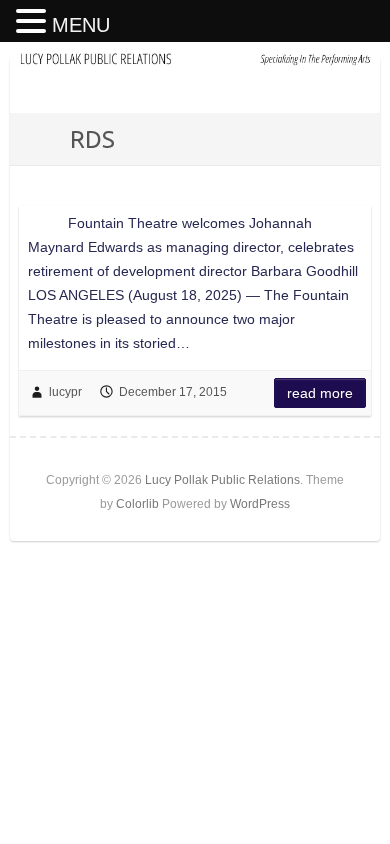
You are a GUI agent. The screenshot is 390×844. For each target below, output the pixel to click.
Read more (320, 393)
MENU (81, 25)
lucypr (65, 392)
